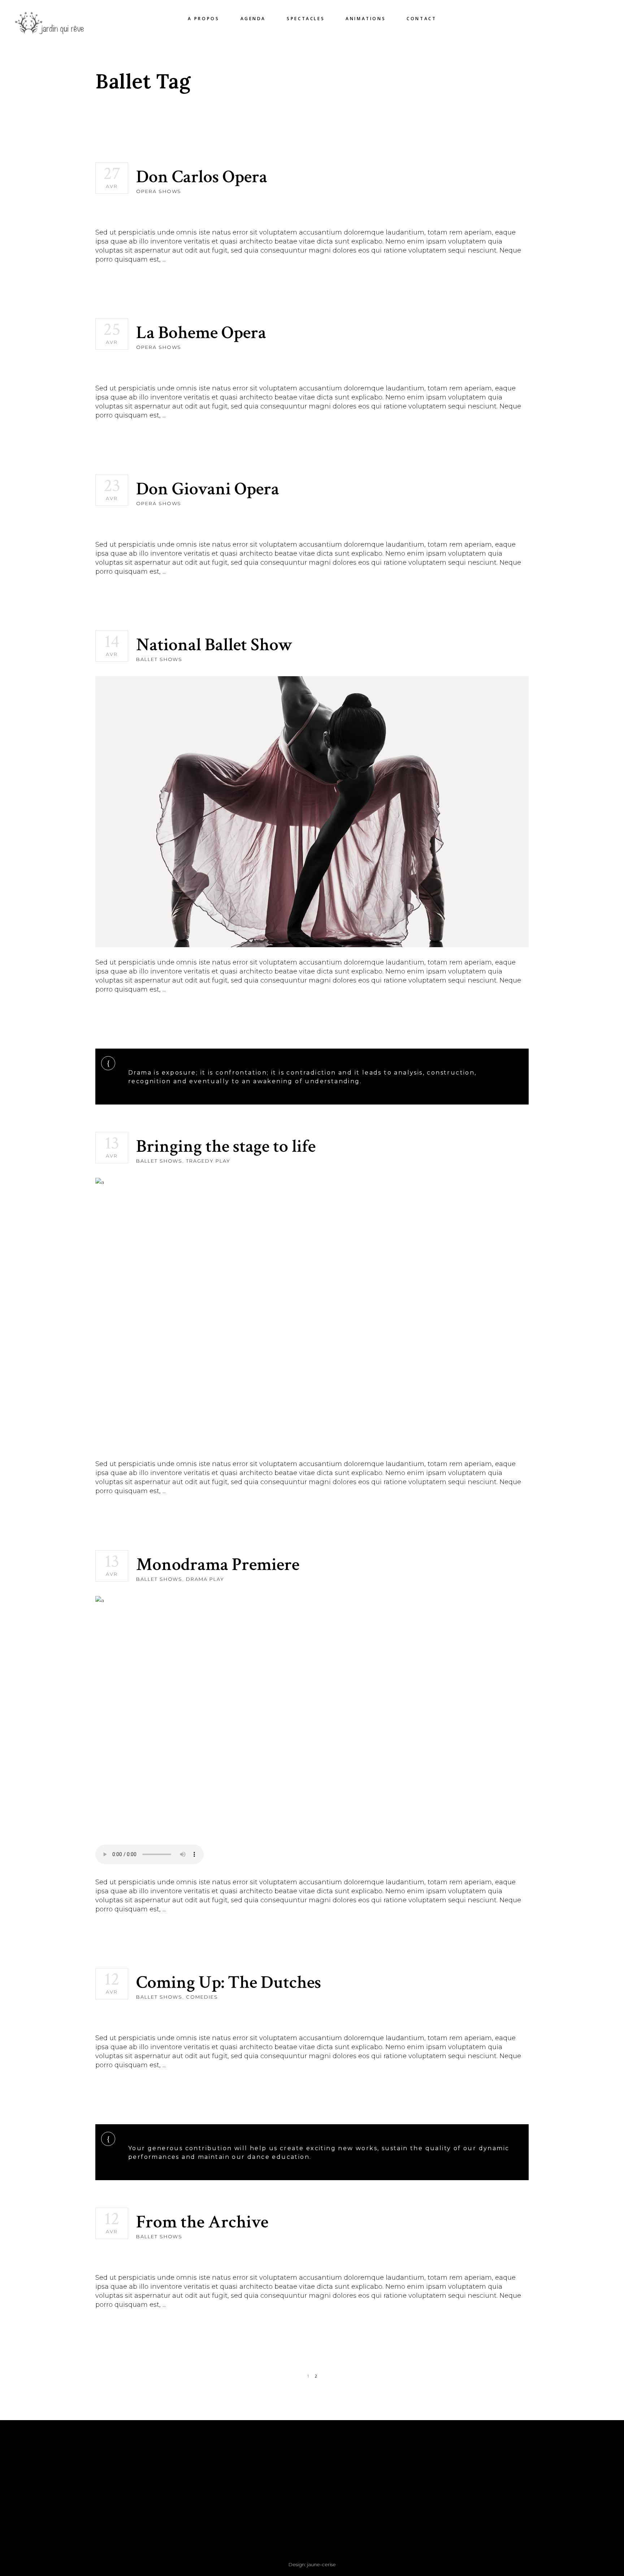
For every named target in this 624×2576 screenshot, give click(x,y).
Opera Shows (159, 191)
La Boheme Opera (201, 333)
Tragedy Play (208, 1161)
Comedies (202, 1997)
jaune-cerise (321, 2564)
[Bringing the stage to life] (312, 1313)
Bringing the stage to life (226, 1147)
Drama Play (205, 1579)
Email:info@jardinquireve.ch (161, 2508)
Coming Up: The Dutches (229, 1983)
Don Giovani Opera (208, 489)
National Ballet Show (214, 645)
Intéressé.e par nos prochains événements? (464, 2450)
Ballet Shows (159, 659)
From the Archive (202, 2222)
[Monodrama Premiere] (312, 1731)
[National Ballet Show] (312, 812)
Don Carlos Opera (202, 177)
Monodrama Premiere (218, 1565)
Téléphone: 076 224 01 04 (161, 2499)
